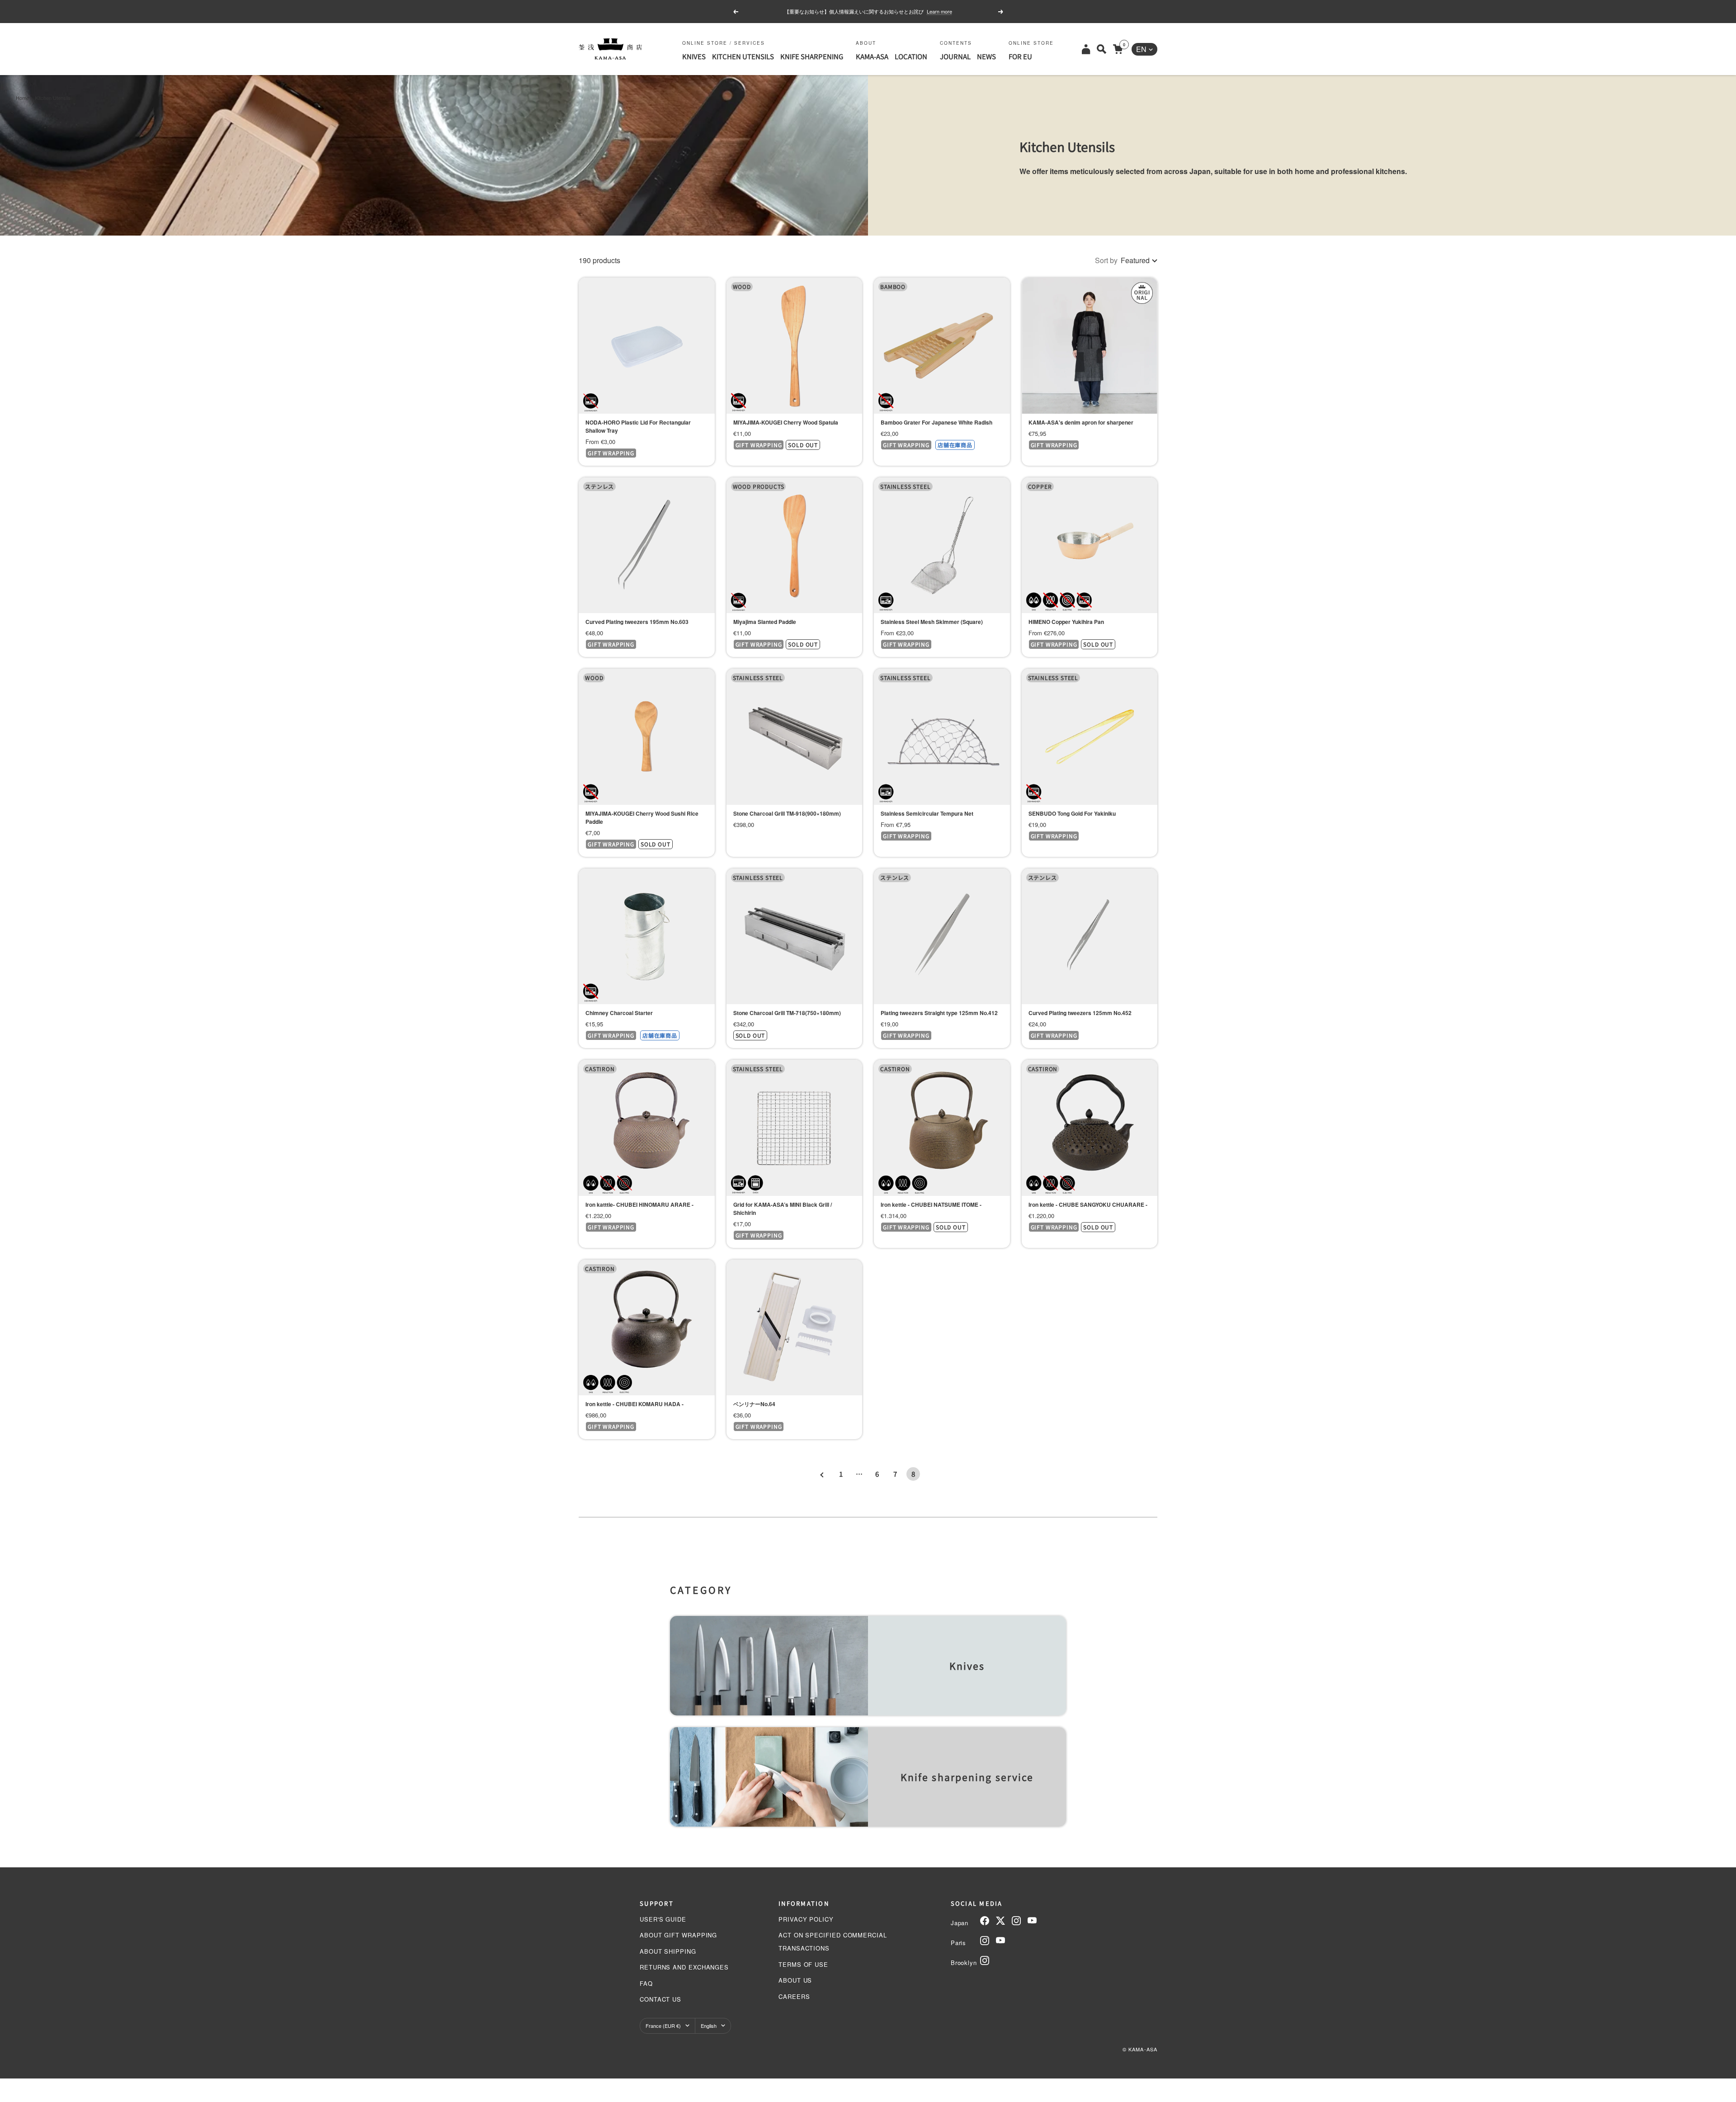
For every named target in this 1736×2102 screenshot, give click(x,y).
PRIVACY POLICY (806, 1919)
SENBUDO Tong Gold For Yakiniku (1072, 813)
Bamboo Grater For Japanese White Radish (936, 422)
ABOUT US (795, 1980)
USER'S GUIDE (663, 1919)
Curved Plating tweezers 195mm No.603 (637, 622)
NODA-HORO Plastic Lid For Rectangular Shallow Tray (638, 426)
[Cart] (1118, 49)
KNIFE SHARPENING (812, 56)
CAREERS (794, 1996)
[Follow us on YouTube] (1032, 1921)
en (1141, 49)
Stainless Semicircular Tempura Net (927, 813)
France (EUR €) (663, 2026)
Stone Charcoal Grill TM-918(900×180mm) (787, 813)
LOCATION (911, 56)
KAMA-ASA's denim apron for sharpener (1081, 422)
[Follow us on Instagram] (1016, 1921)
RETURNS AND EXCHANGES (684, 1967)
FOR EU (1020, 56)
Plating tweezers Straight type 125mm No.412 (939, 1013)
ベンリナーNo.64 (754, 1404)
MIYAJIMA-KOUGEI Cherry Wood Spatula (786, 422)
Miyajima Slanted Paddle (765, 622)
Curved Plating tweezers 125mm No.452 (1080, 1013)
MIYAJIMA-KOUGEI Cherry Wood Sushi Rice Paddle (642, 817)
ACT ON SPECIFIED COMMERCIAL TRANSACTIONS (833, 1941)
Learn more (942, 11)
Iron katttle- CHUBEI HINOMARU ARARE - (639, 1205)
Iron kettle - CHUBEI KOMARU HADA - (634, 1404)
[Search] (1102, 49)
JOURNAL (955, 56)
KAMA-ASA (872, 56)
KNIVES (694, 56)
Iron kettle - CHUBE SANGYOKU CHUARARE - (1088, 1205)
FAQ (646, 1983)
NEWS (986, 56)
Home (22, 98)
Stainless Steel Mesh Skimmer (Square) (932, 622)
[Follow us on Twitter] (1000, 1921)
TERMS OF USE (803, 1964)
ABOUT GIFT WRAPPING (678, 1935)
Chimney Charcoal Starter (619, 1013)
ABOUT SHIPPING (668, 1951)
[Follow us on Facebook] (985, 1921)
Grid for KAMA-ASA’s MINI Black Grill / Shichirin (783, 1209)
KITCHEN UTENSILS (743, 56)
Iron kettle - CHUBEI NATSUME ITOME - (931, 1205)
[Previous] (823, 1474)
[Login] (1086, 49)
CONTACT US (660, 1999)
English (709, 2026)
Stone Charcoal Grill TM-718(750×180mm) (787, 1013)
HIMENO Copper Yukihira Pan (1066, 622)
